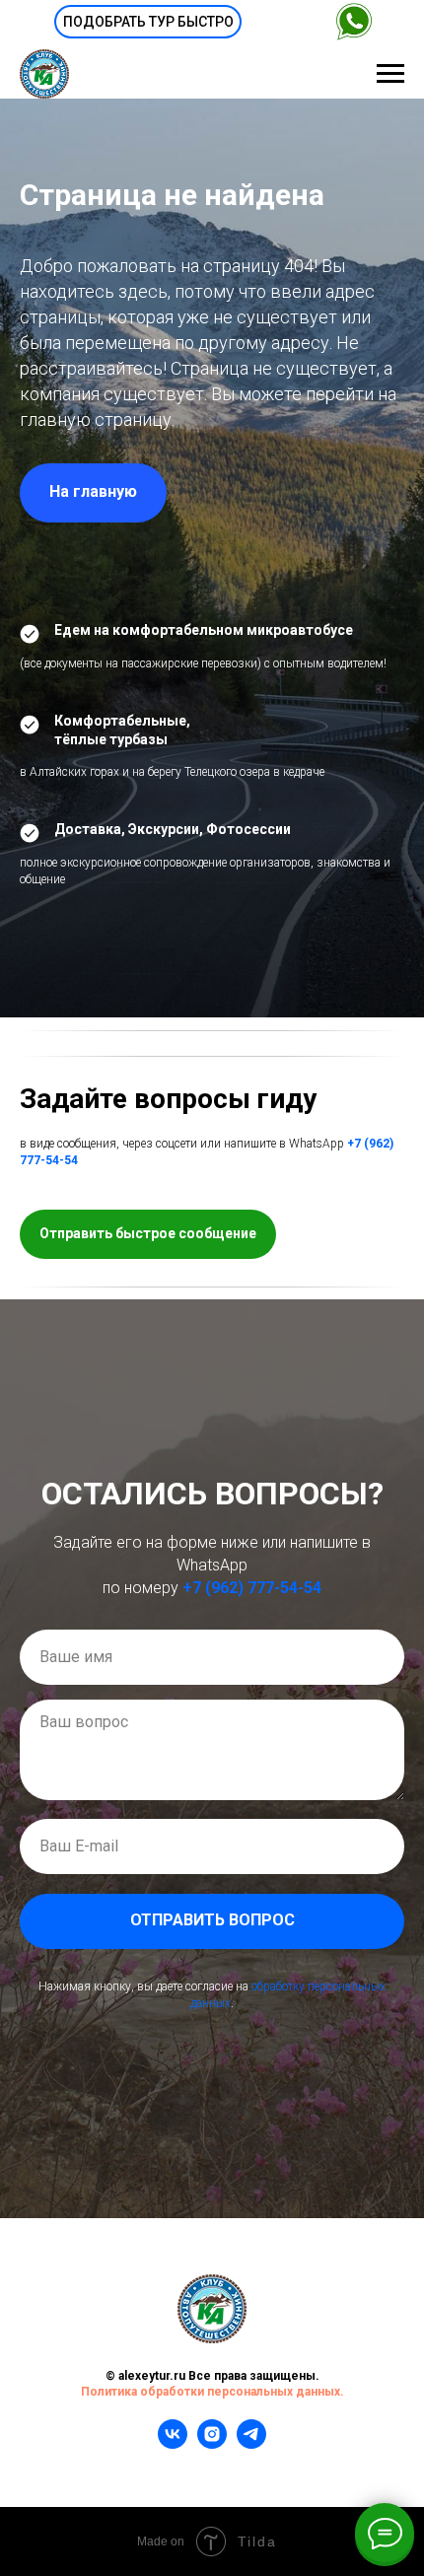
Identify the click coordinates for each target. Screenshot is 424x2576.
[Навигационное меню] (390, 74)
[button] (148, 22)
